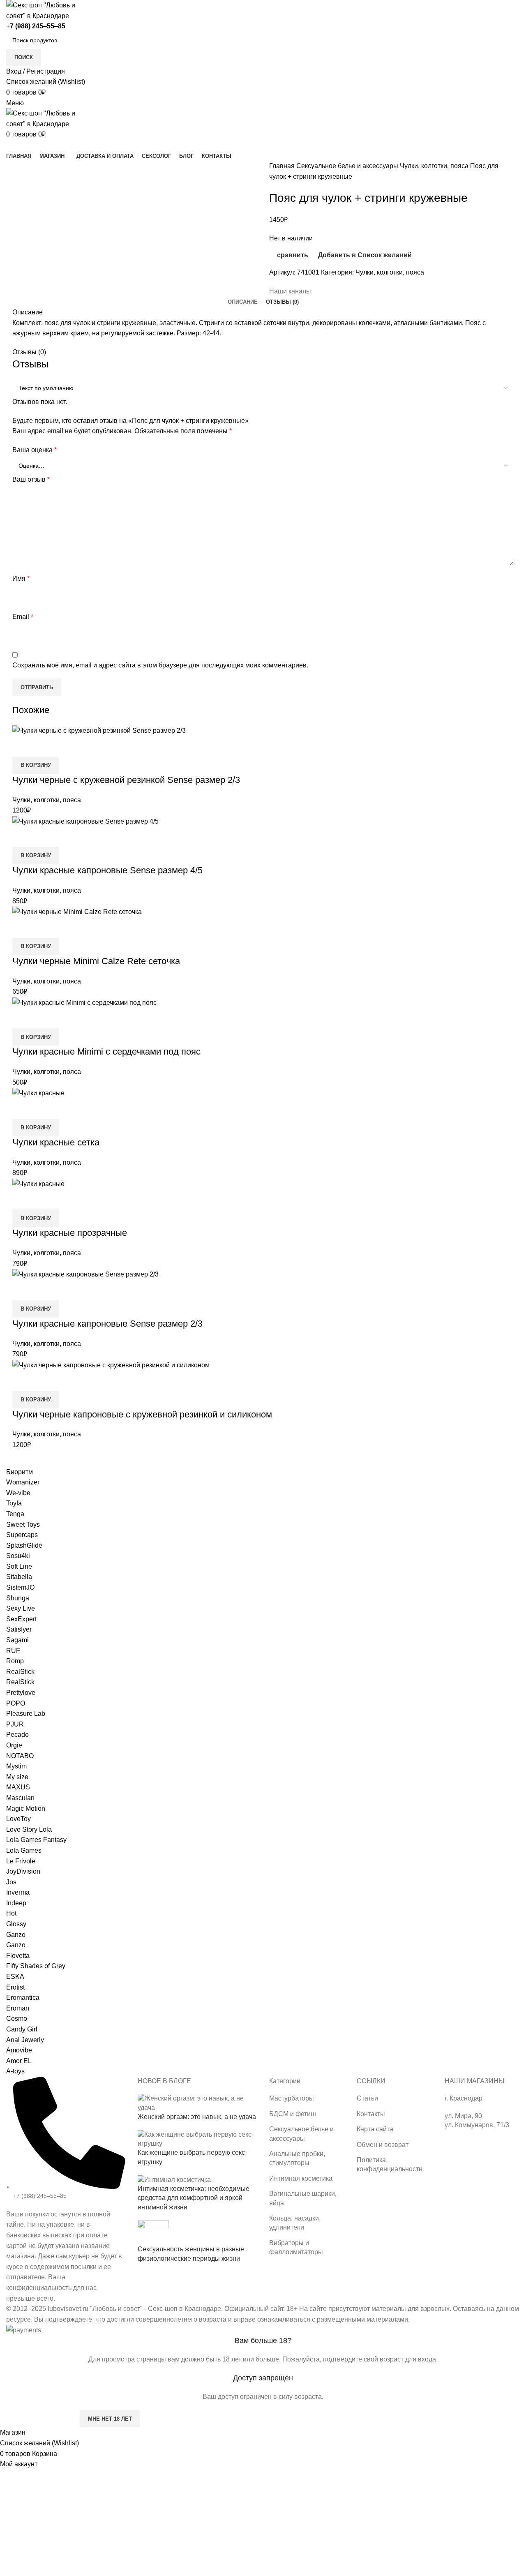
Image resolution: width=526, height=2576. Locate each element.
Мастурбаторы (292, 2098)
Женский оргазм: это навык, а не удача (197, 2117)
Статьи (367, 2098)
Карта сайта (375, 2129)
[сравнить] (23, 1381)
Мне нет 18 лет (110, 2419)
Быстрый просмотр (45, 1381)
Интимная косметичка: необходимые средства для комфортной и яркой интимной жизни (194, 2198)
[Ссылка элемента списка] (66, 2190)
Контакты (371, 2114)
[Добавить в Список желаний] (67, 1381)
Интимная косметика (301, 2178)
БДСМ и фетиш (293, 2114)
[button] (36, 1400)
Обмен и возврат (383, 2145)
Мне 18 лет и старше (39, 2419)
